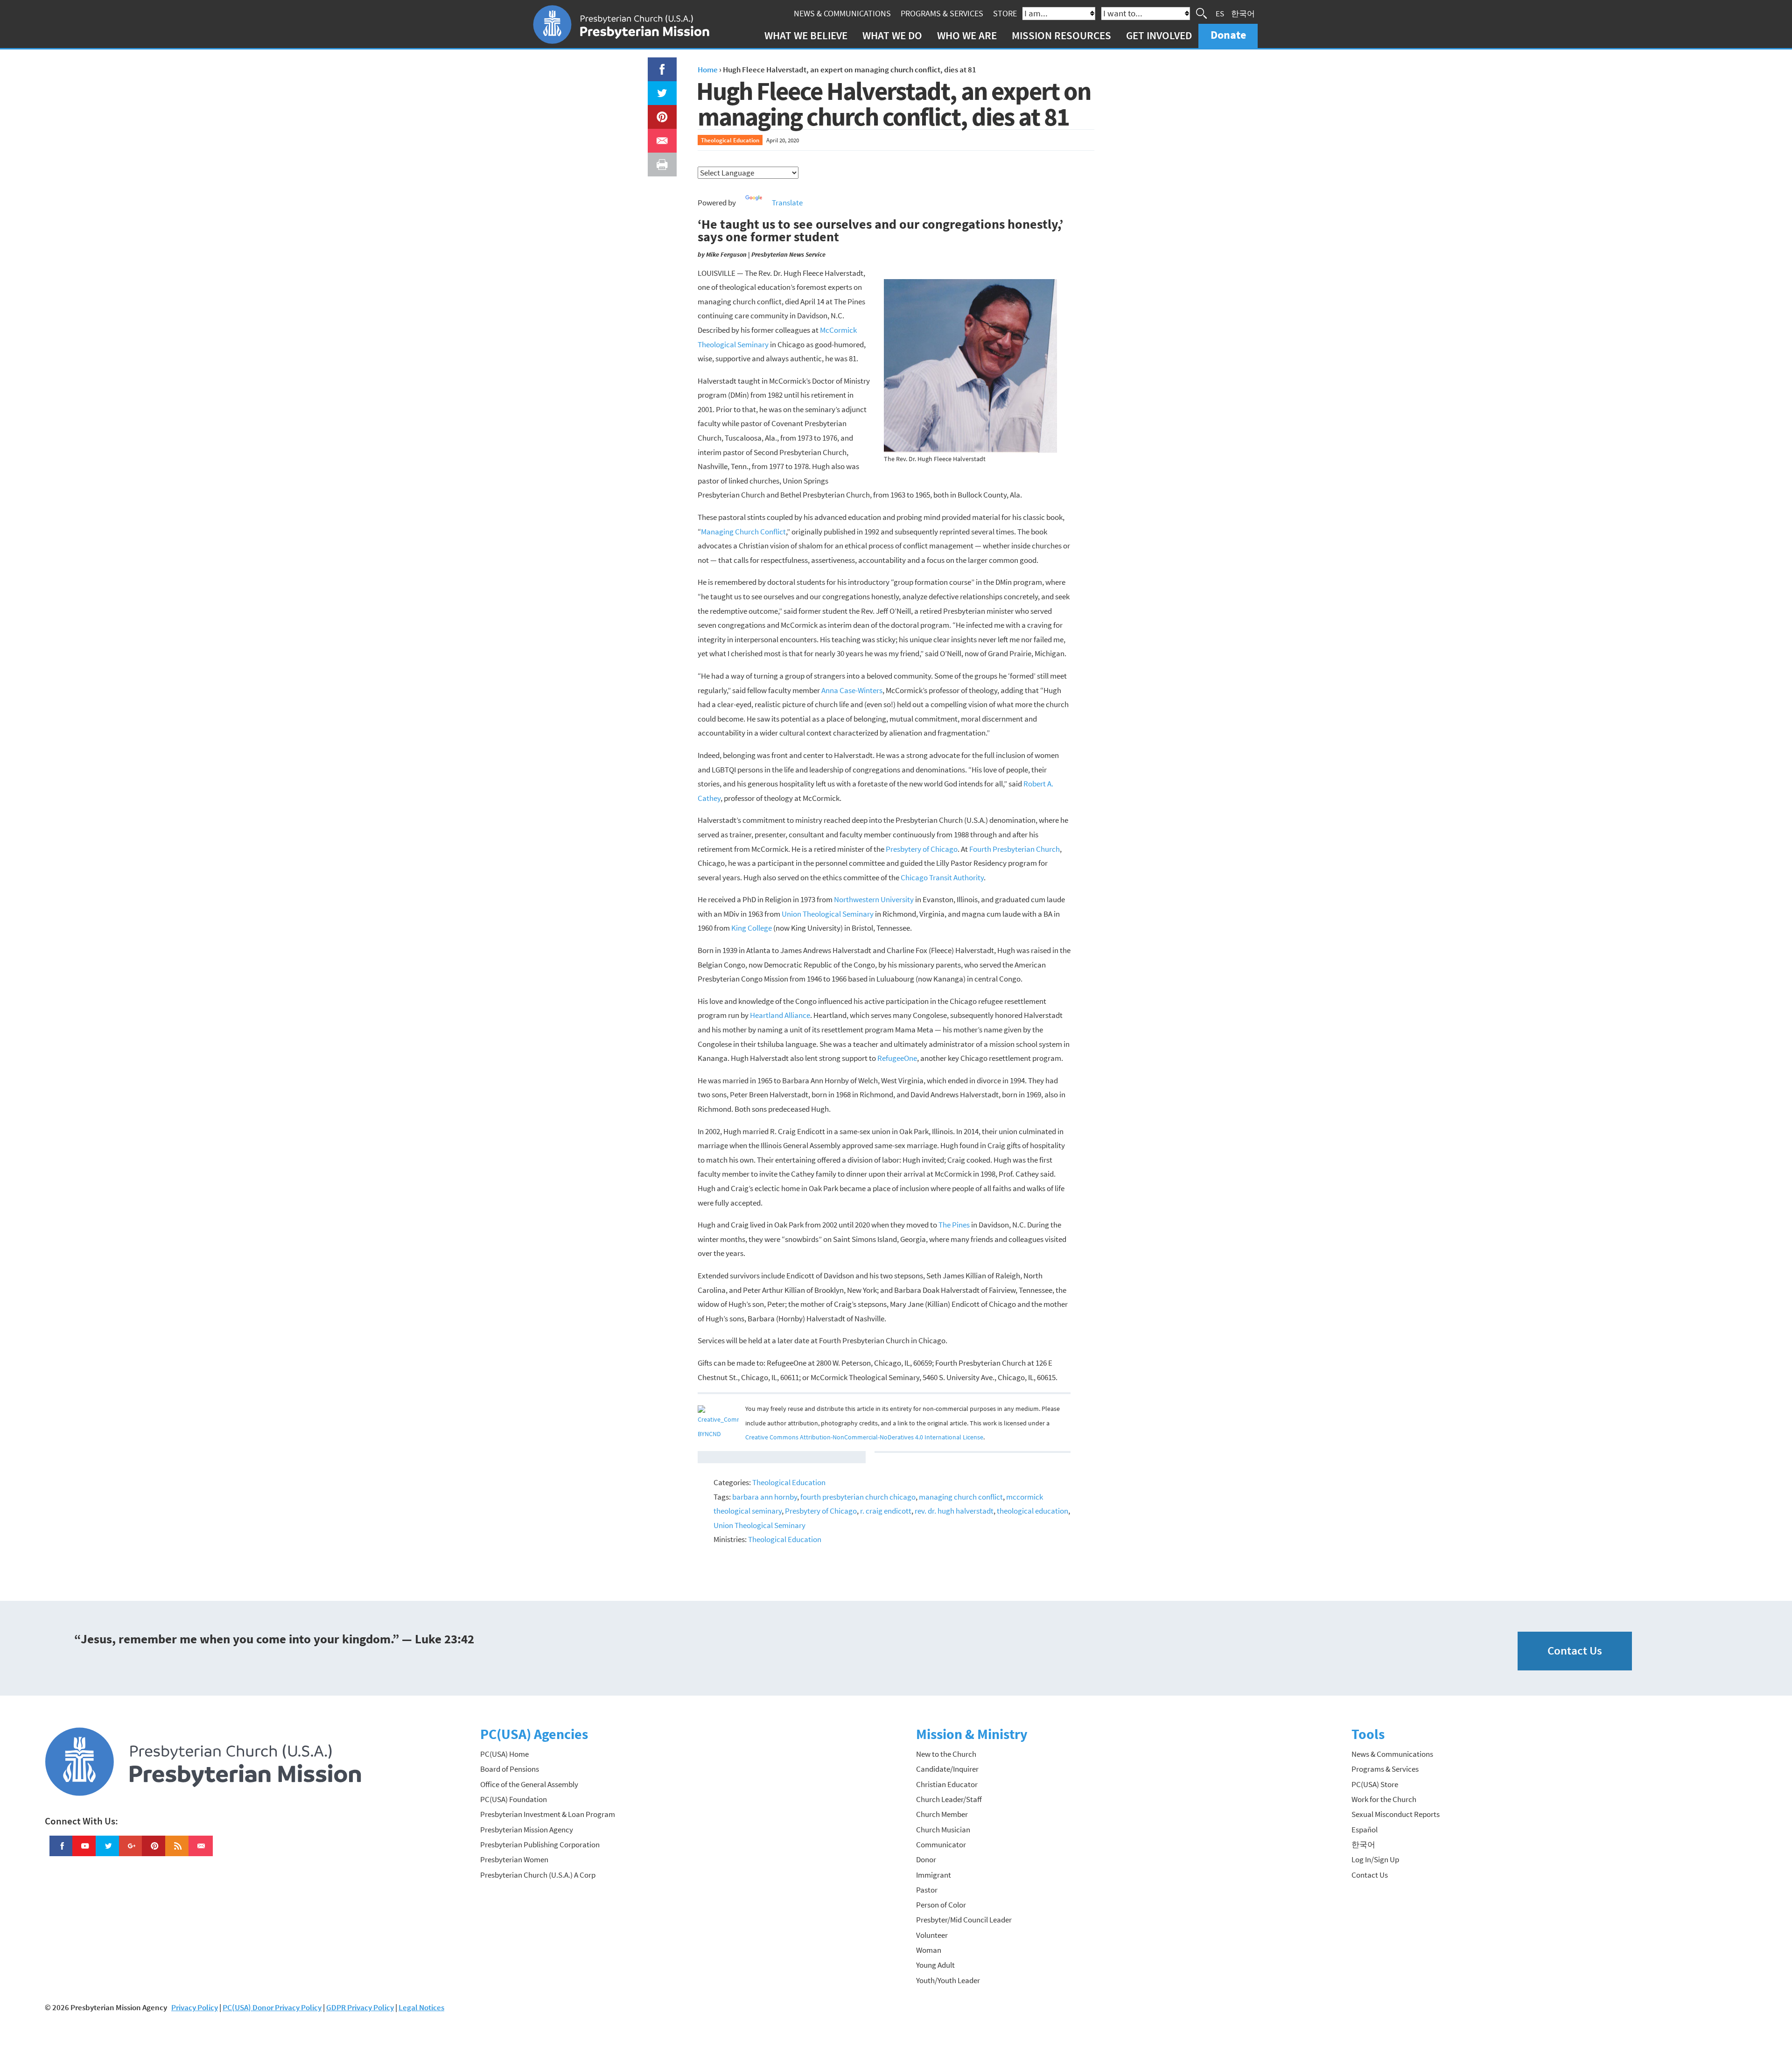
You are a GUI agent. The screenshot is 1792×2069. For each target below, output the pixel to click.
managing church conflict (961, 1497)
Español (1365, 1830)
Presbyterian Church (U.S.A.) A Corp (538, 1875)
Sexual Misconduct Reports (1396, 1814)
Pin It (658, 112)
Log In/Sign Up (1375, 1859)
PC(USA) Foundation (514, 1799)
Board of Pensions (510, 1769)
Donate (1228, 35)
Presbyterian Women (514, 1859)
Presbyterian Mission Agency (527, 1830)
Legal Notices (421, 2007)
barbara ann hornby (765, 1497)
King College (752, 928)
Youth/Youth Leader (948, 1980)
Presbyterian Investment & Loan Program (548, 1814)
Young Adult (935, 1965)
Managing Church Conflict (743, 532)
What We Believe (806, 35)
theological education (1032, 1511)
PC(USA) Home (504, 1754)
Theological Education (730, 140)
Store (1005, 13)
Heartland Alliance (780, 1015)
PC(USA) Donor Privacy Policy (272, 2007)
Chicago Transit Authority (942, 877)
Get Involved (1159, 35)
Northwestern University (874, 899)
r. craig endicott (886, 1511)
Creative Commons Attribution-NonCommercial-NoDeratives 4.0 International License (864, 1437)
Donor (926, 1859)
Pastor (927, 1890)
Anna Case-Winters (852, 690)
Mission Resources (1061, 35)
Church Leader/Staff (949, 1799)
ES (1220, 13)
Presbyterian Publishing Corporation (540, 1845)
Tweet (660, 88)
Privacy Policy (195, 2007)
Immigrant (934, 1875)
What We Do (892, 35)
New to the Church (946, 1754)
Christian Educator (947, 1784)
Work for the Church (1384, 1799)
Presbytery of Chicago (922, 849)
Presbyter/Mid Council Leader (964, 1920)
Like (657, 64)
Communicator (941, 1845)
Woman (929, 1950)
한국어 (1243, 13)
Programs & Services (942, 13)
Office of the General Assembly (529, 1784)
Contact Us (1575, 1651)
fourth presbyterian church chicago (858, 1497)
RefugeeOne (897, 1058)
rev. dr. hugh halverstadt (954, 1511)
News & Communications (842, 13)
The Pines (954, 1225)
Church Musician (943, 1830)
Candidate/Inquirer (947, 1769)
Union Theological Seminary (828, 914)
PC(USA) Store (1375, 1784)
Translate (787, 203)
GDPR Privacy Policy (360, 2007)
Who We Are (967, 35)
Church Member (942, 1814)
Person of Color (941, 1905)
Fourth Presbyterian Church (1015, 849)
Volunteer (932, 1935)
